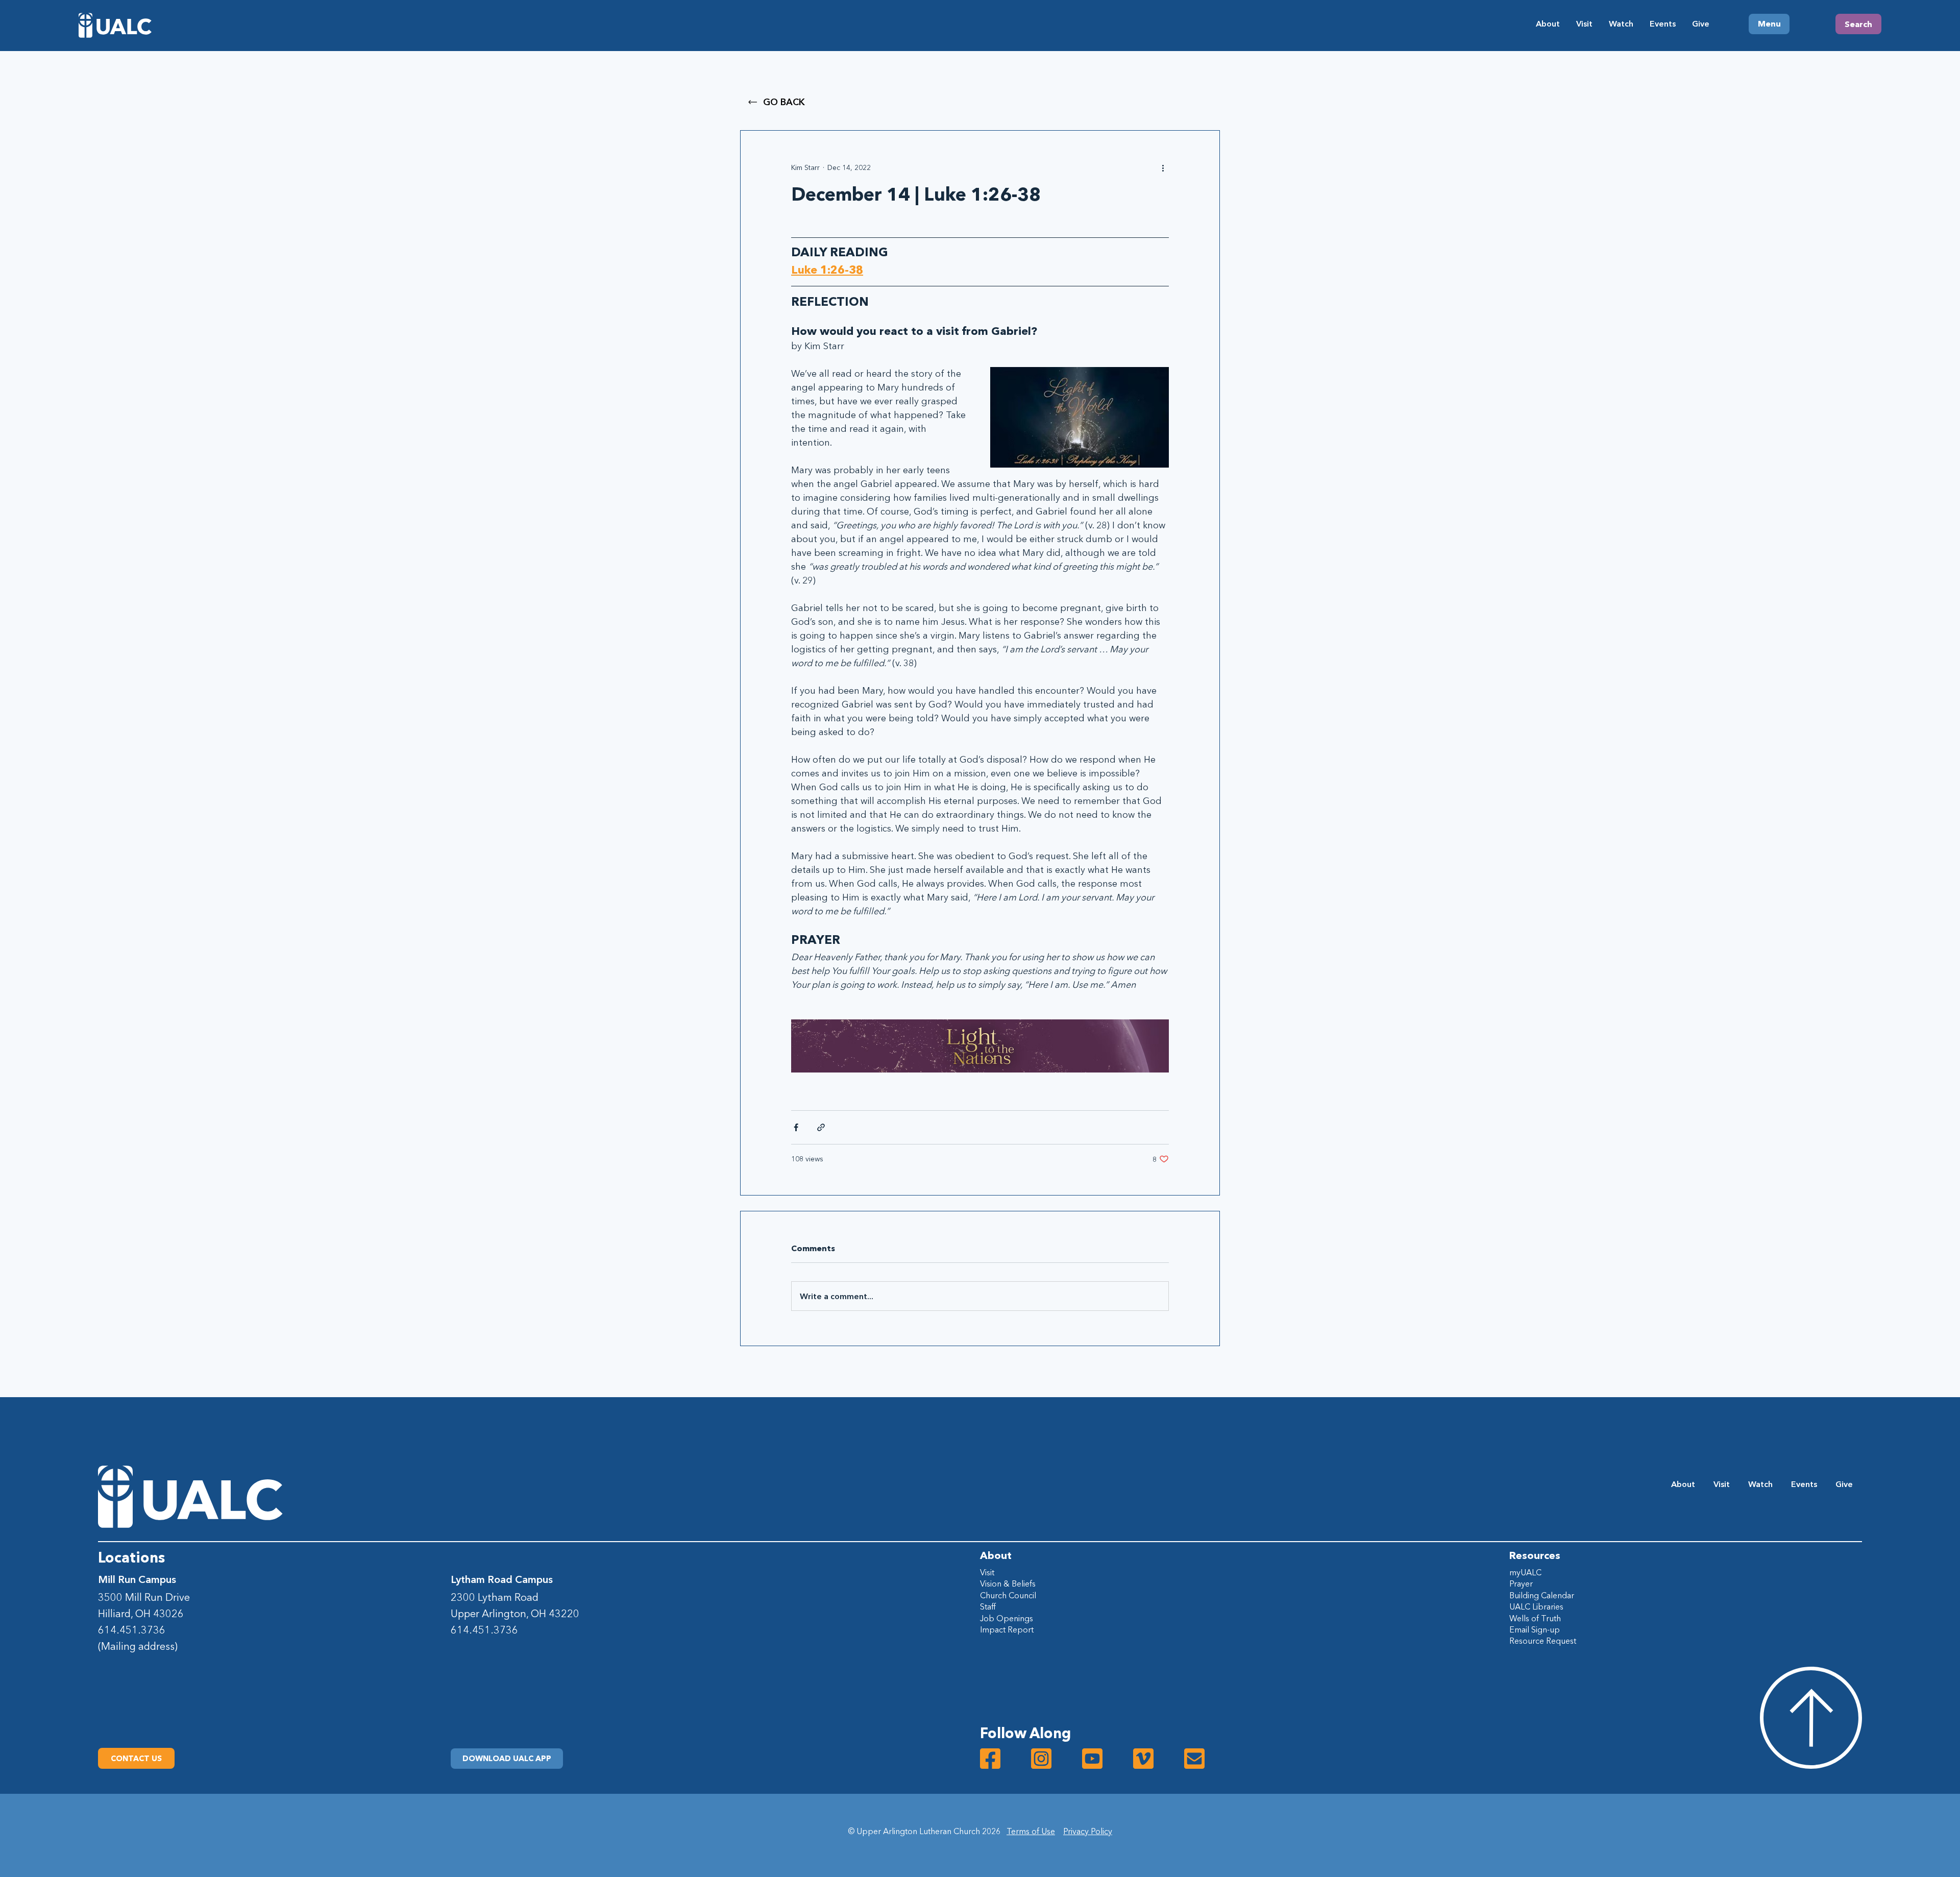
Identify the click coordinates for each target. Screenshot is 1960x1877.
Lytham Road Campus (502, 1579)
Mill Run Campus (137, 1579)
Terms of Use (1031, 1831)
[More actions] (1163, 167)
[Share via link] (821, 1127)
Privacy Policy (1088, 1831)
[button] (507, 1759)
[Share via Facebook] (796, 1127)
